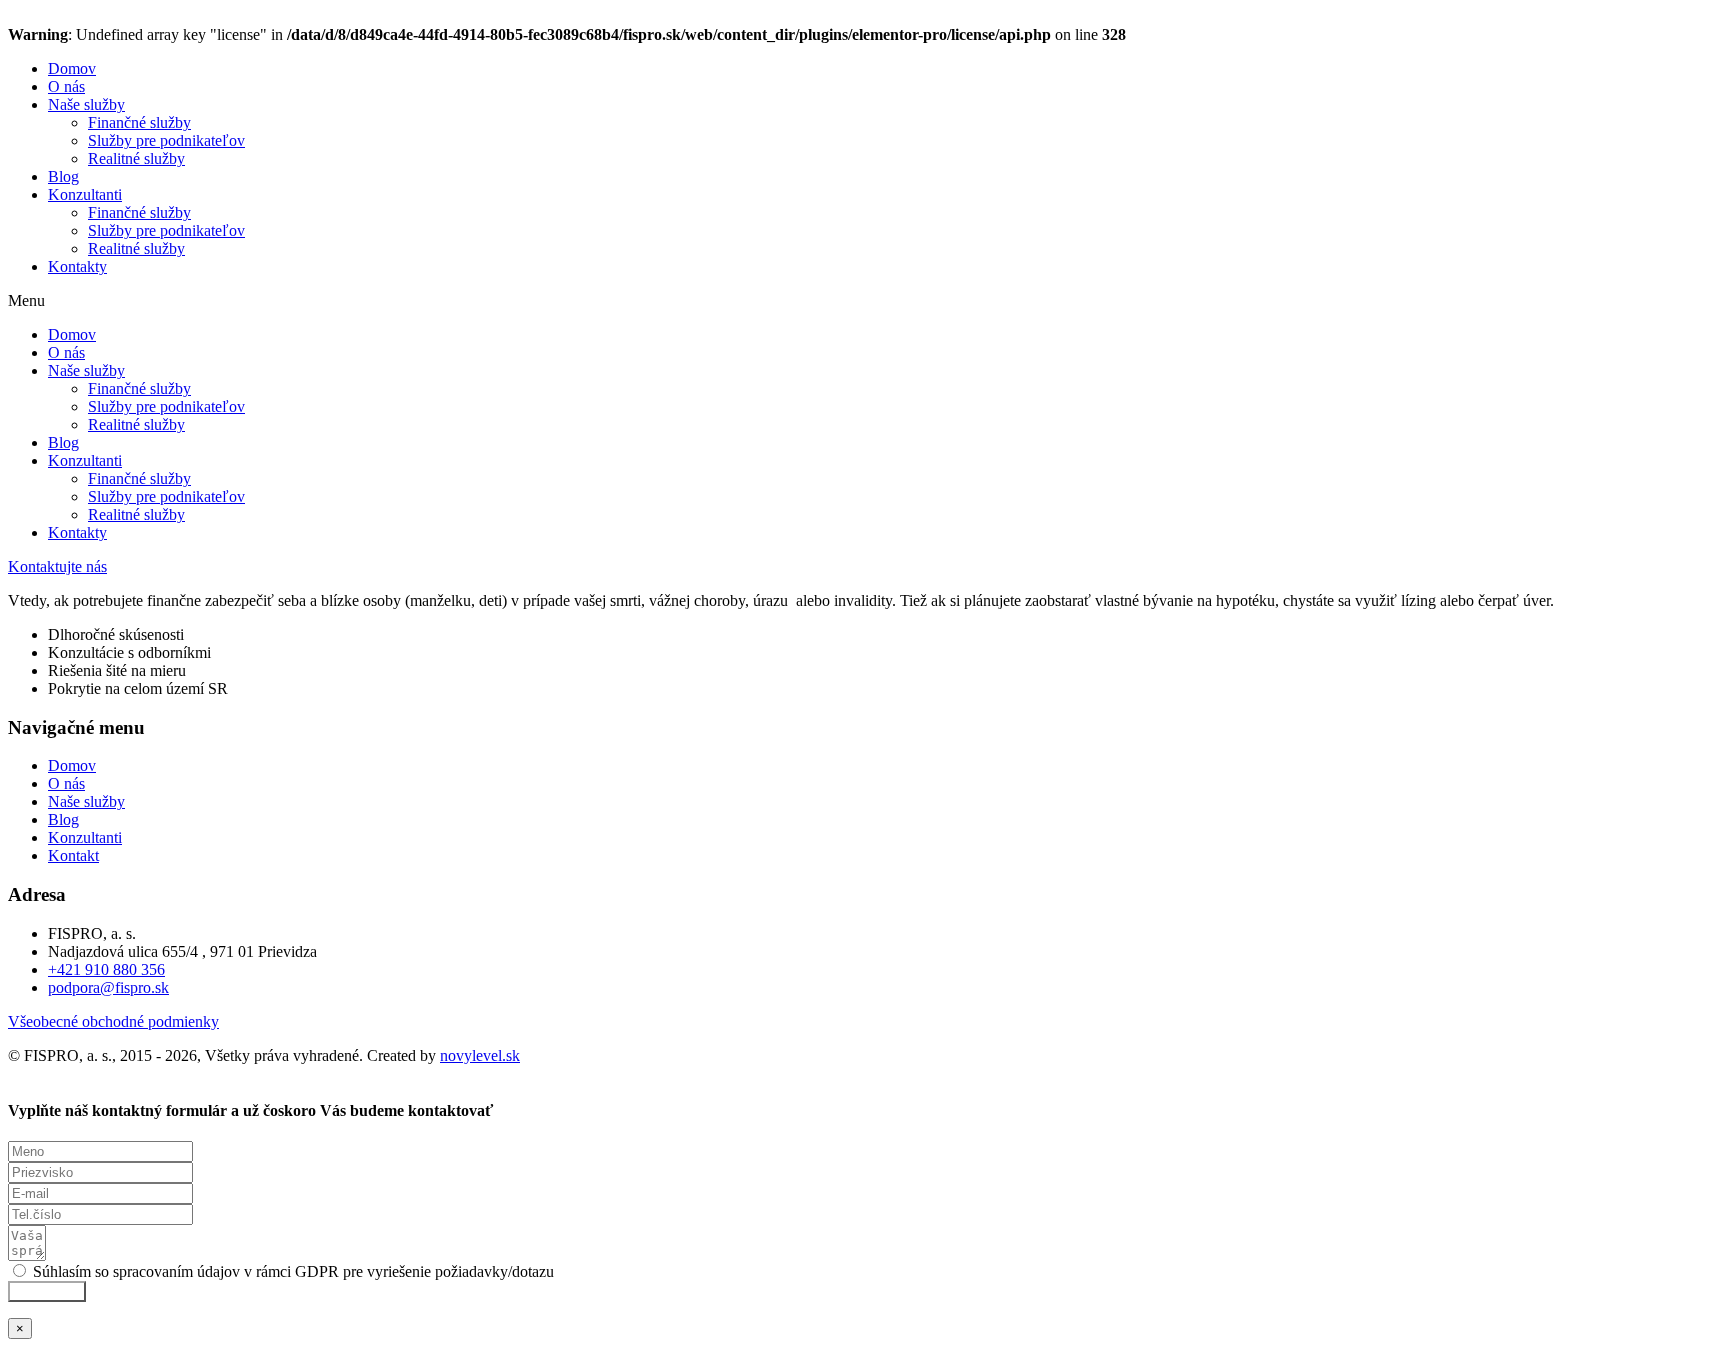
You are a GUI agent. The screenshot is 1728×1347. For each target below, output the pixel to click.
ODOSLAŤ (47, 1291)
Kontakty (77, 266)
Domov (72, 68)
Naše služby (86, 104)
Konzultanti (85, 194)
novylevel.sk (480, 1055)
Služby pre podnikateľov (166, 140)
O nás (66, 86)
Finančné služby (139, 122)
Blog (63, 176)
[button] (864, 301)
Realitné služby (136, 158)
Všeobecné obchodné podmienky (113, 1021)
